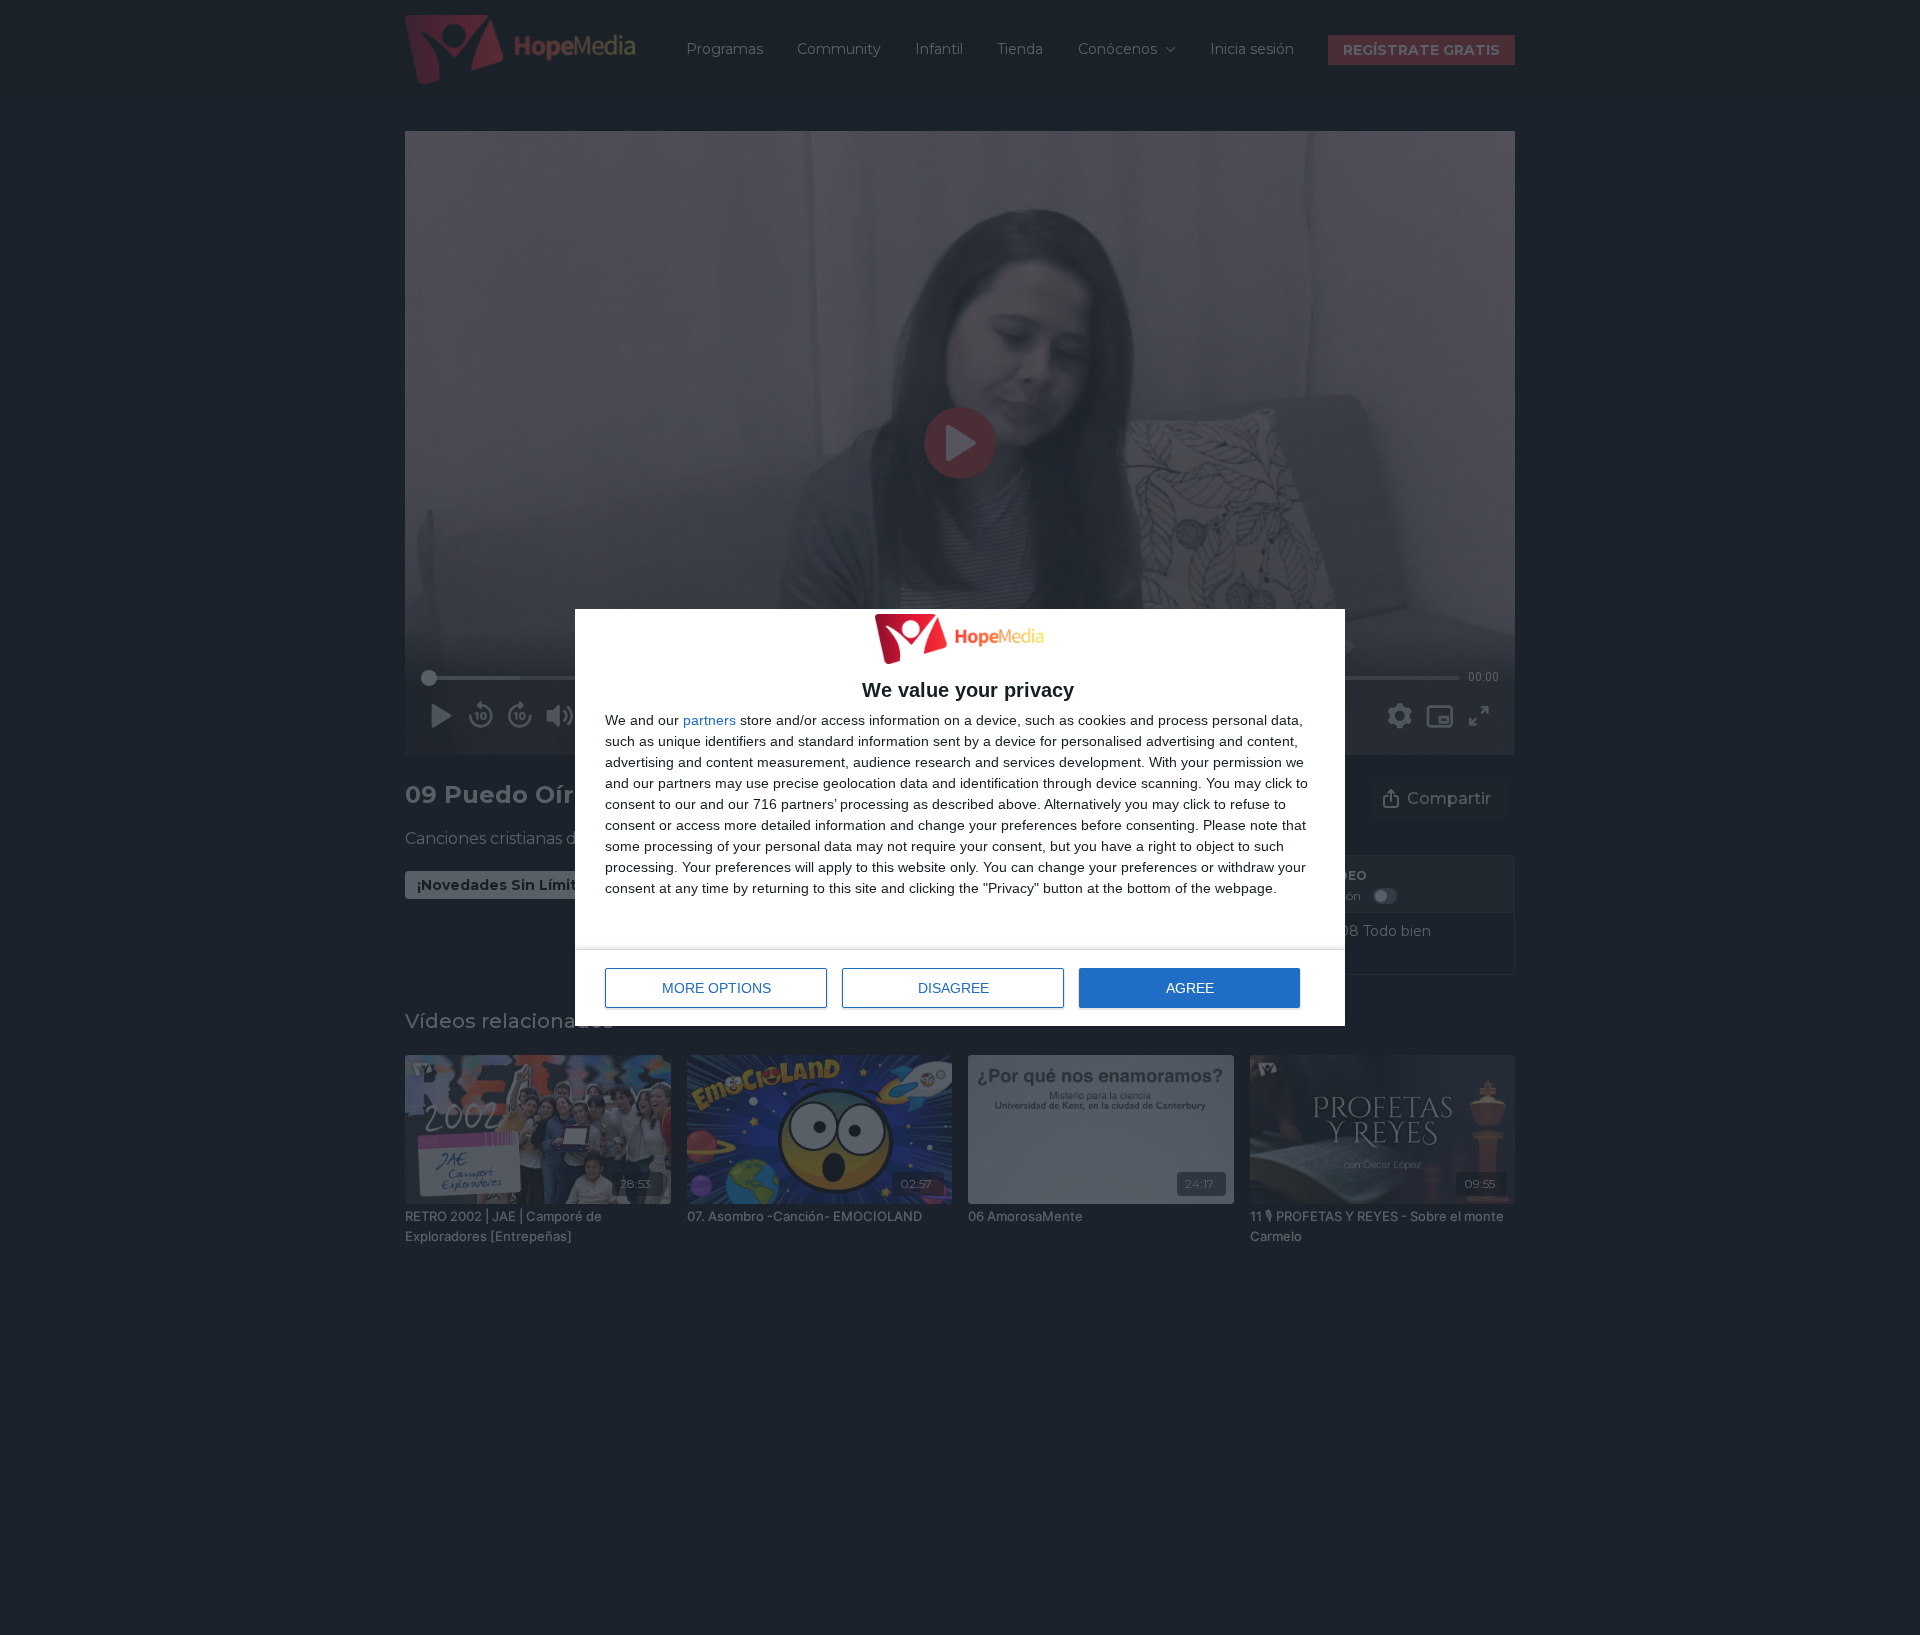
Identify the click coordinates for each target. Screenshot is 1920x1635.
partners (709, 720)
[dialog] (960, 818)
